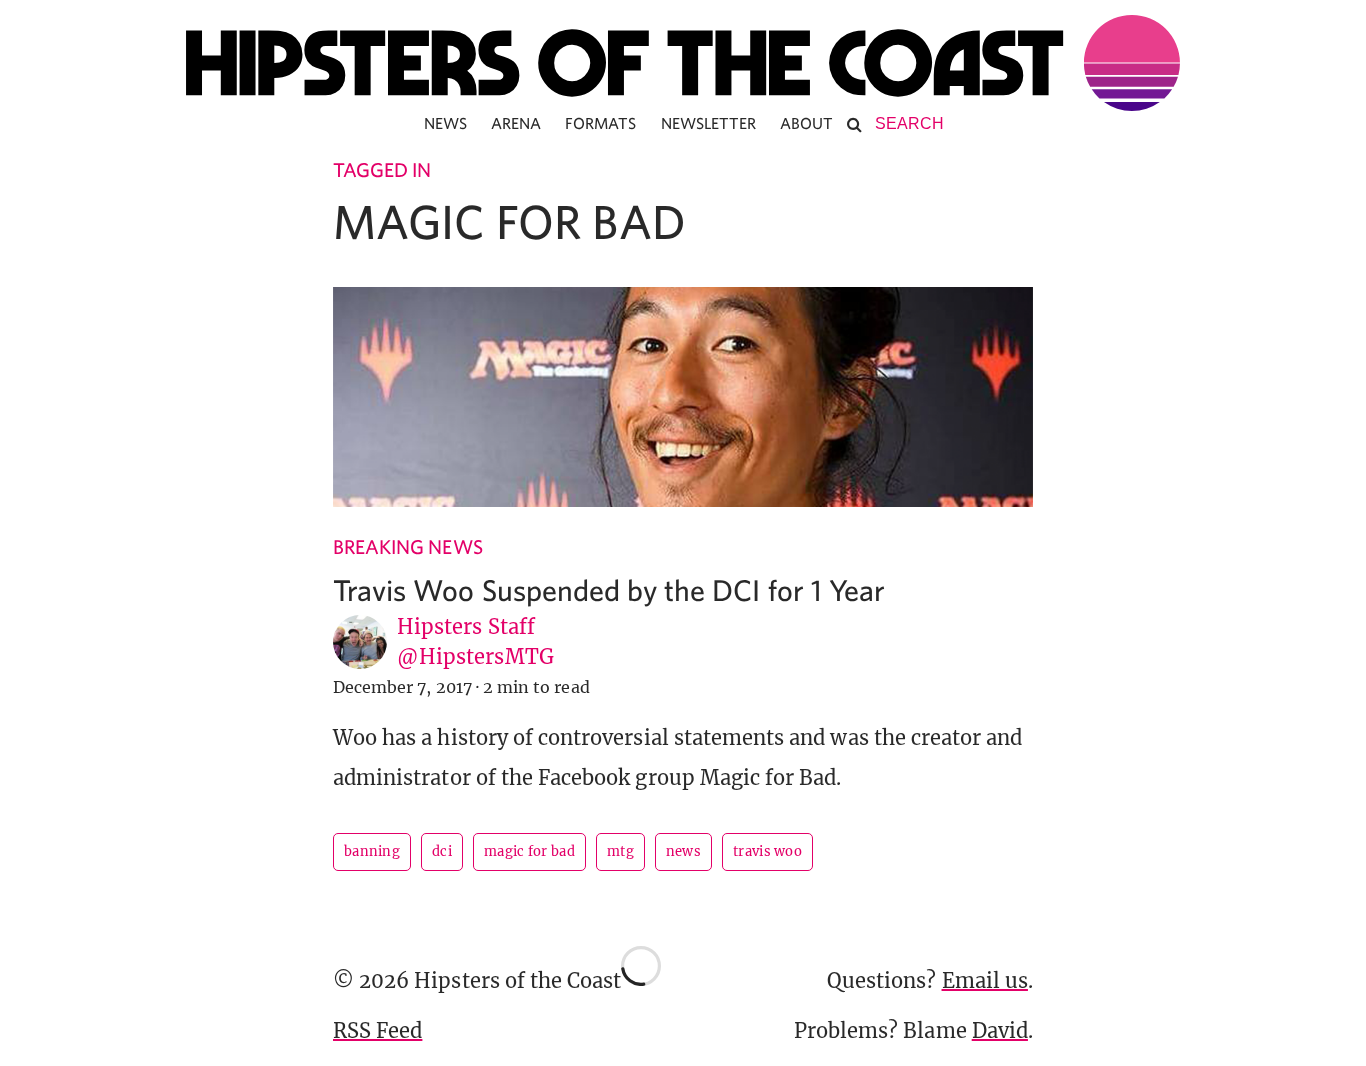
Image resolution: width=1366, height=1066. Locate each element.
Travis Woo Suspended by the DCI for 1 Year (609, 589)
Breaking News (408, 546)
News (445, 123)
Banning (372, 851)
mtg (620, 851)
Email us (985, 980)
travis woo (767, 851)
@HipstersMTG (475, 656)
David (1000, 1030)
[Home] (683, 63)
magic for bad (529, 851)
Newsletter (709, 123)
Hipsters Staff (466, 626)
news (683, 851)
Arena (516, 123)
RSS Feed (377, 1030)
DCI (442, 851)
